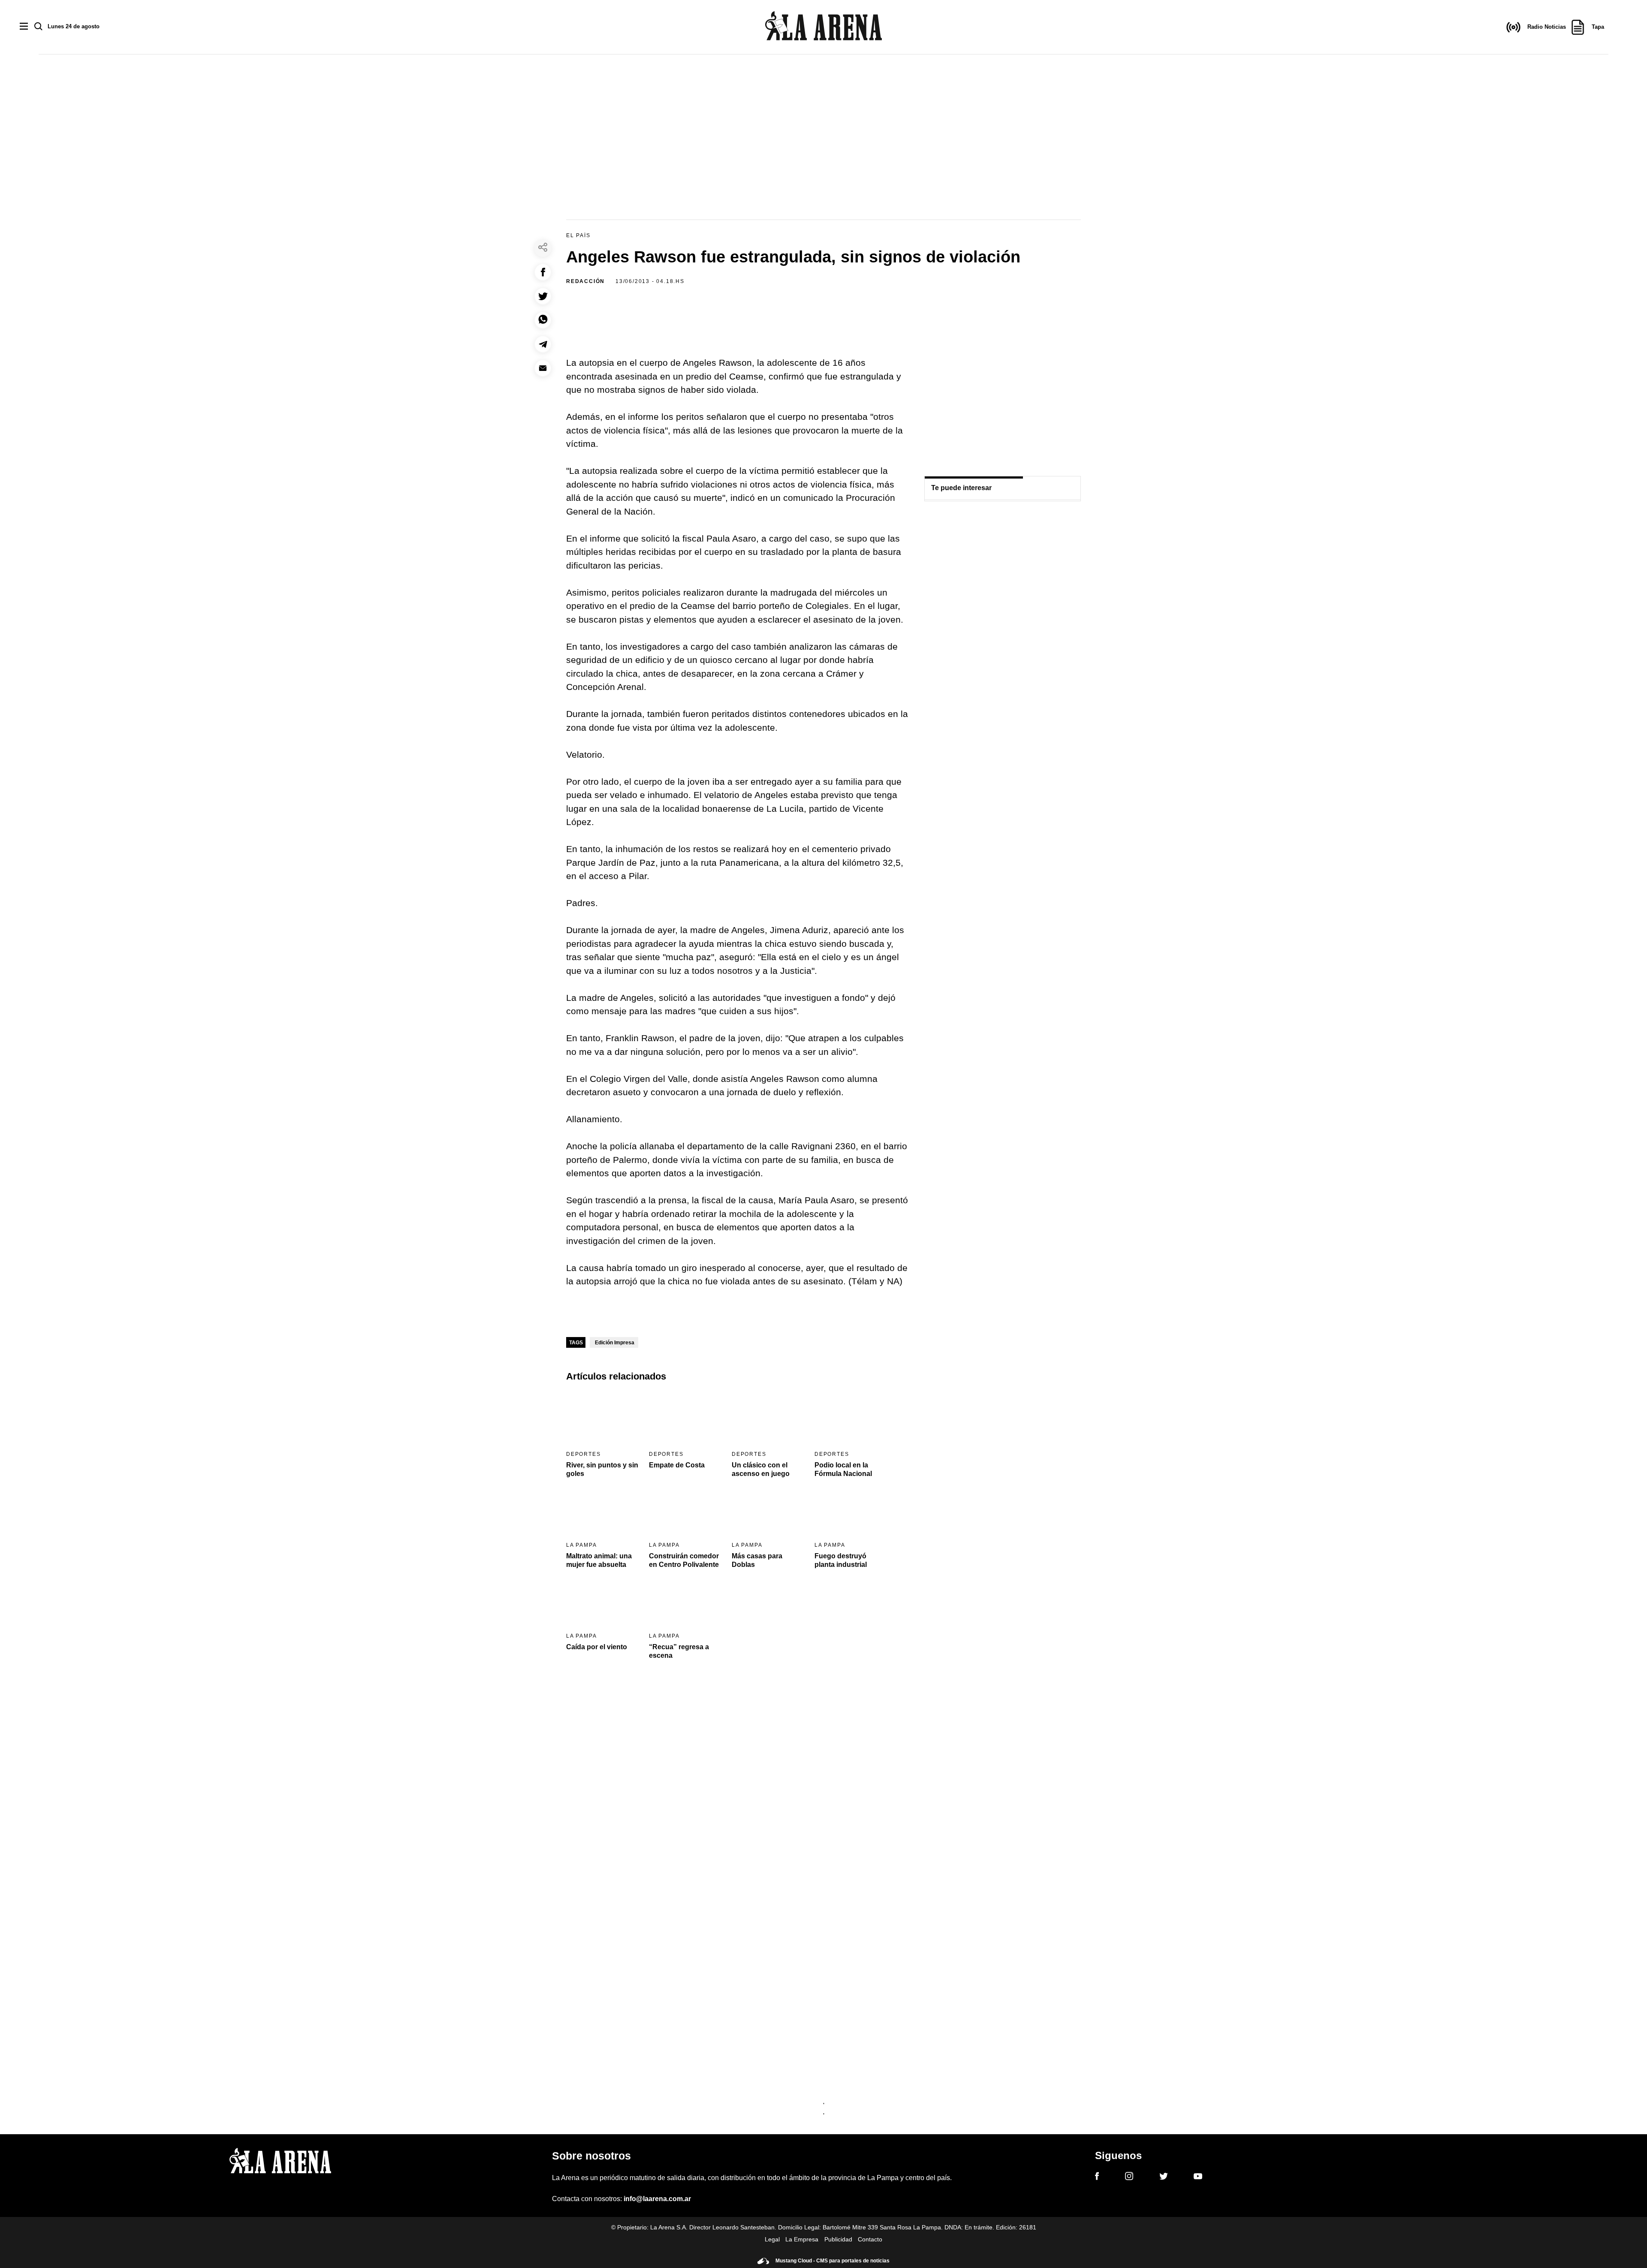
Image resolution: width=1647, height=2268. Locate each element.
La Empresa (802, 2239)
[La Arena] (823, 27)
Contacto (870, 2239)
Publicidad (838, 2239)
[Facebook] (1097, 2178)
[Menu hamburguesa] (24, 27)
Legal (772, 2239)
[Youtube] (1198, 2178)
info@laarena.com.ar (657, 2199)
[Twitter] (1164, 2178)
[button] (543, 272)
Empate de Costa (677, 1465)
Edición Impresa (615, 1343)
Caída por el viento (597, 1647)
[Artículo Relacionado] (602, 1418)
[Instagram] (1129, 2178)
